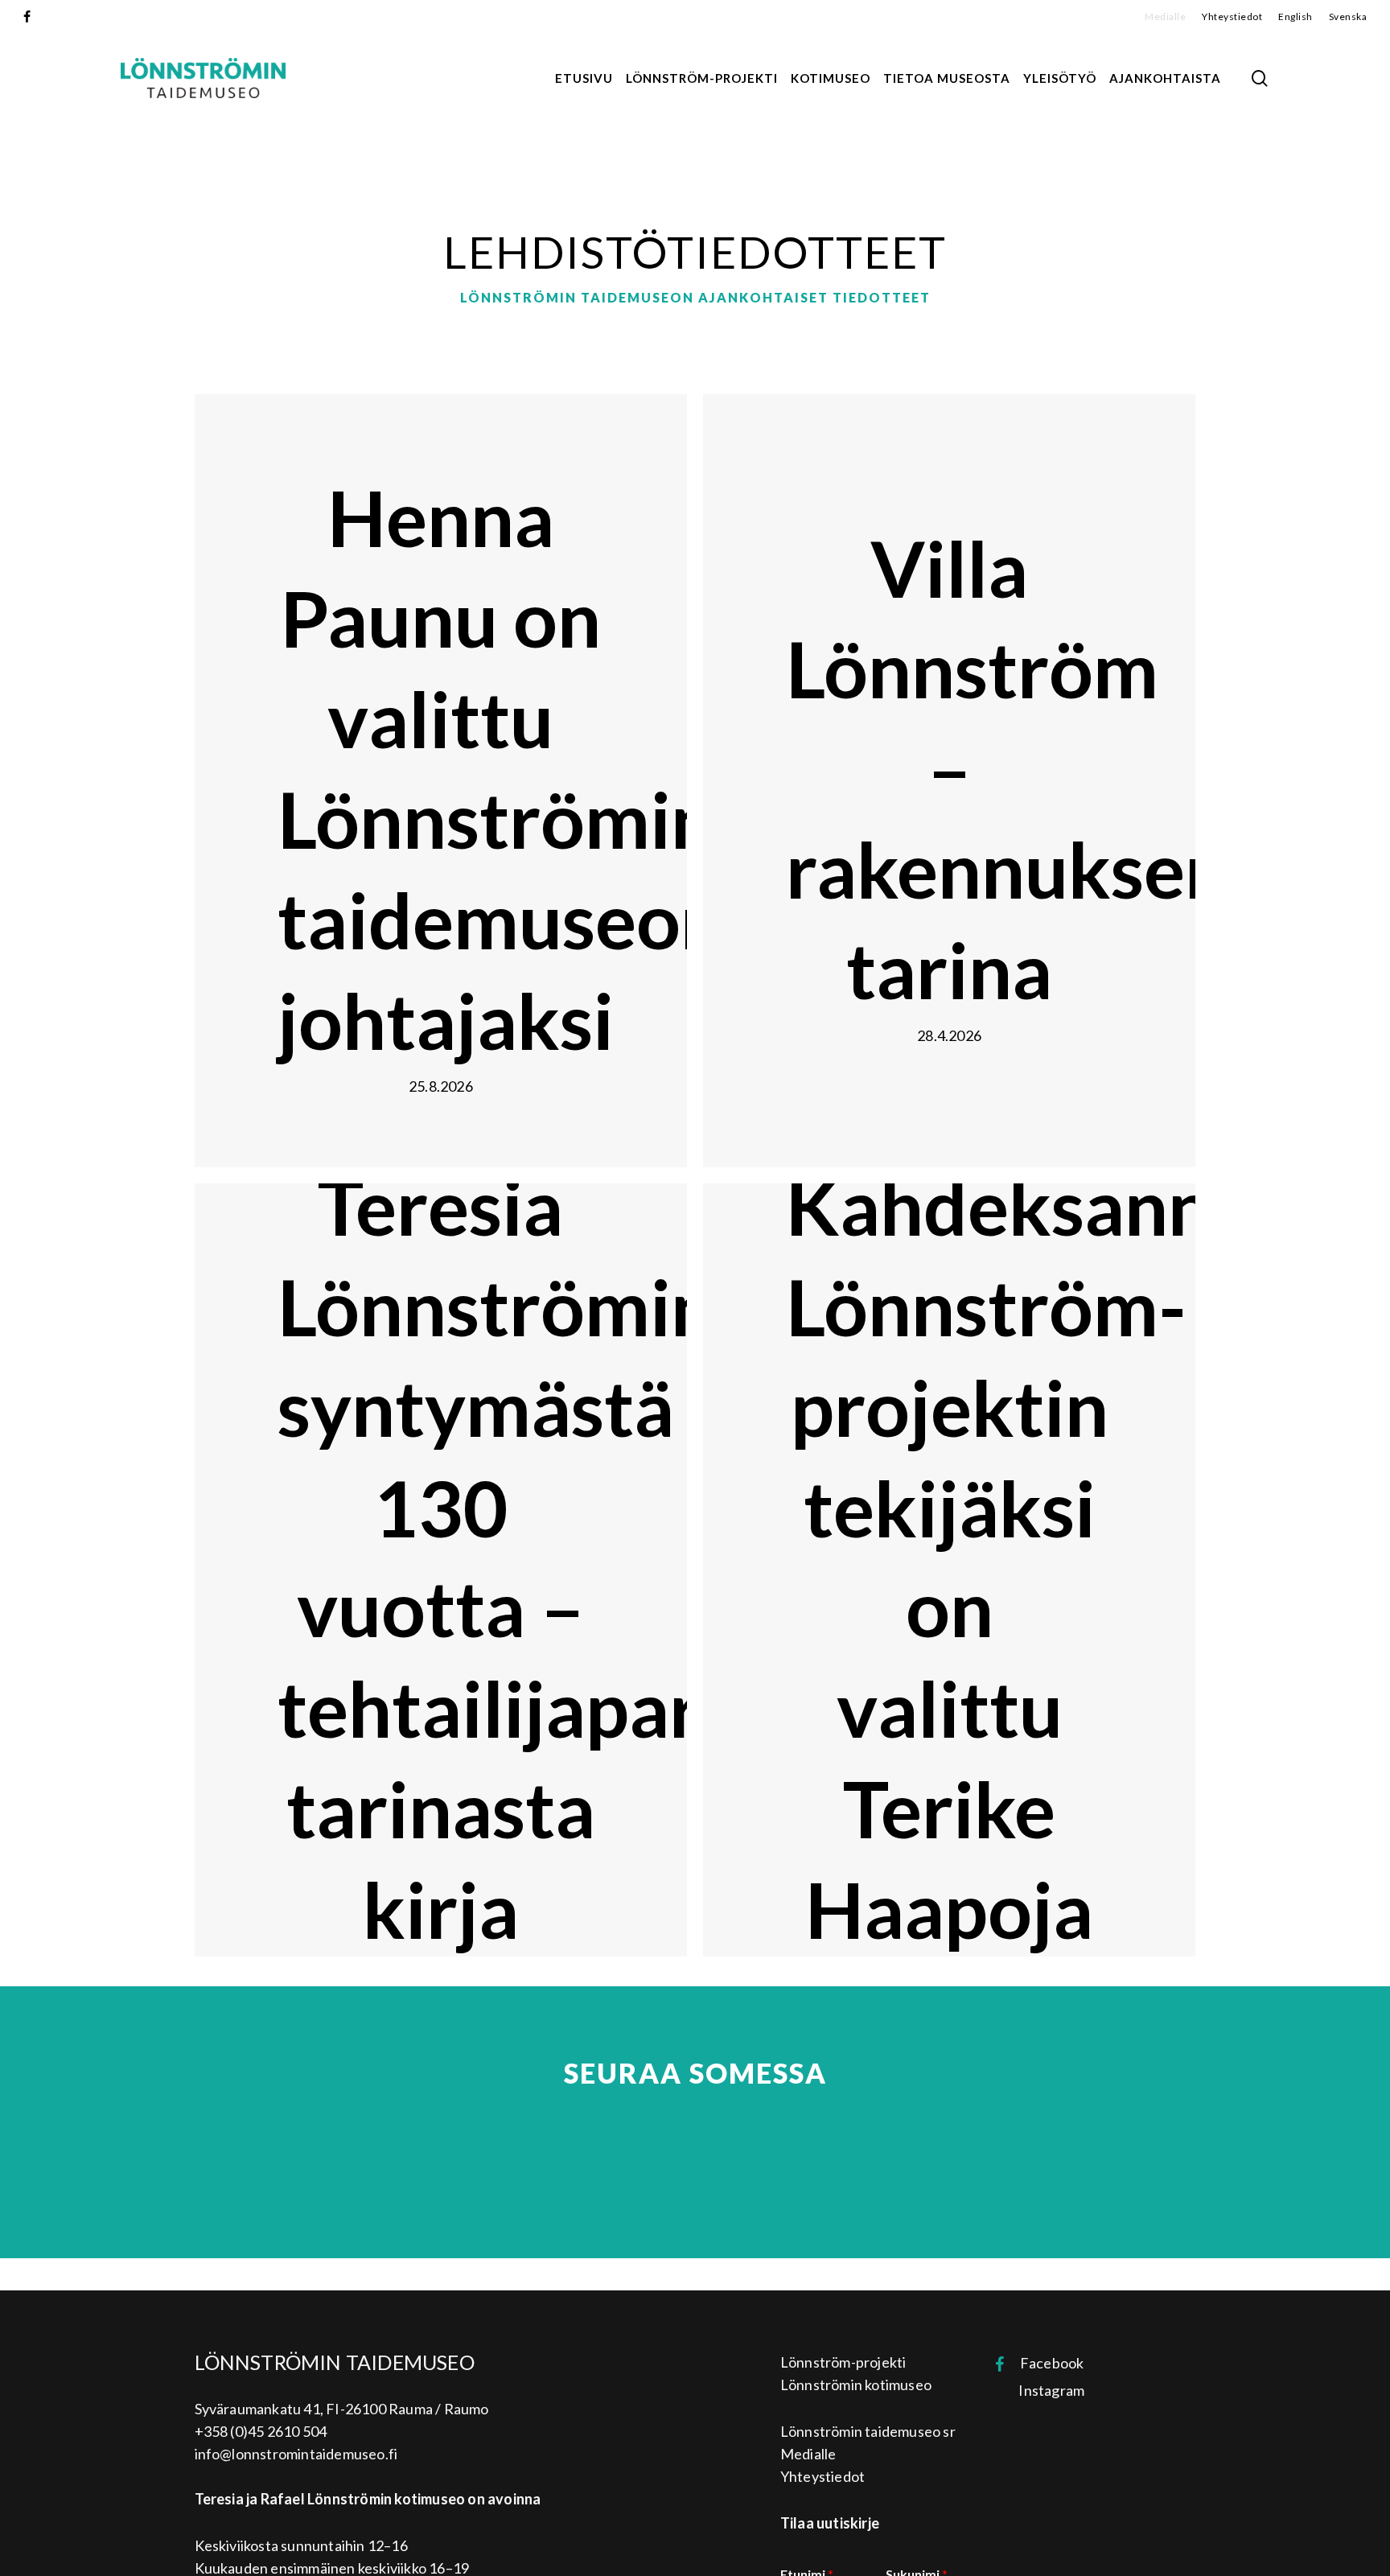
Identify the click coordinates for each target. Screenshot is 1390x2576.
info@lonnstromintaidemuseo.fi (296, 2454)
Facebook (1044, 2363)
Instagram (1047, 2390)
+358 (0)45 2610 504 (261, 2431)
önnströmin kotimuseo (860, 2385)
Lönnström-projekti (843, 2362)
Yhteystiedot (822, 2476)
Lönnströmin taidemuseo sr (868, 2431)
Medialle (808, 2454)
